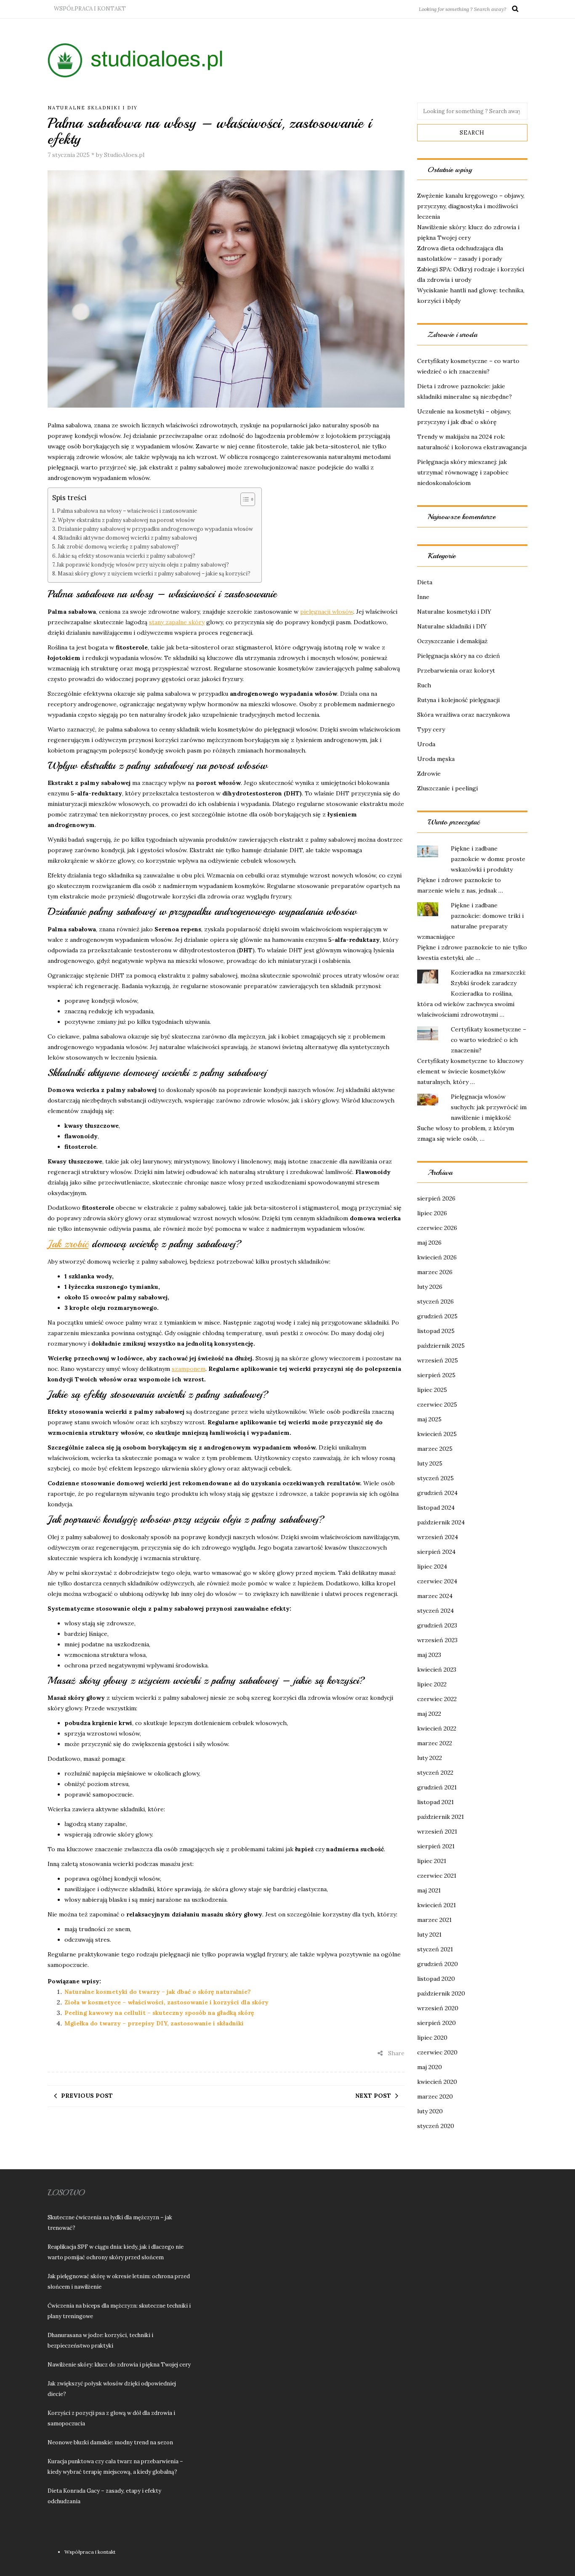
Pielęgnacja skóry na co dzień (459, 656)
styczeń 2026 (435, 1301)
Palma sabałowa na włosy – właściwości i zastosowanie (127, 511)
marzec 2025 (435, 1449)
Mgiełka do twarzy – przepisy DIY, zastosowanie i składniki (154, 2023)
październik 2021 (441, 1817)
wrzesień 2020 (438, 2008)
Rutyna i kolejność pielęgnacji (458, 700)
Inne (423, 597)
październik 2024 (441, 1522)
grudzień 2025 (437, 1316)
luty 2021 (429, 1935)
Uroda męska (436, 759)
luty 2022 (430, 1758)
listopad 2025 (436, 1331)
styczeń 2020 (436, 2126)
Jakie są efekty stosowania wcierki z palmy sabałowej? (127, 556)
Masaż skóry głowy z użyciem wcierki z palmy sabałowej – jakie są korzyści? (154, 573)
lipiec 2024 (432, 1566)
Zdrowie (429, 774)
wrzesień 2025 (438, 1360)
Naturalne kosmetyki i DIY (454, 612)
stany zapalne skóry (177, 622)
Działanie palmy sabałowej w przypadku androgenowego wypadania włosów (155, 529)
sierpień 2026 (436, 1198)
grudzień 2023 (437, 1625)
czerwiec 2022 (437, 1699)
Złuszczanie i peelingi (447, 788)
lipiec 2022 (432, 1684)
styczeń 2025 (435, 1478)
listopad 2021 (435, 1802)
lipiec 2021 (432, 1861)
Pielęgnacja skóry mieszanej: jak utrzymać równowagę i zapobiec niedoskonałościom (463, 472)
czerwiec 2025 (437, 1405)
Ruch (424, 685)
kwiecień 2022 (437, 1728)
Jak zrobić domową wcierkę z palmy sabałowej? (118, 546)
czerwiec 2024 (437, 1581)
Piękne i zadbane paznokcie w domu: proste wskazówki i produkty (488, 859)
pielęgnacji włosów (327, 612)
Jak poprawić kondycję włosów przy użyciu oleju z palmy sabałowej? (143, 564)
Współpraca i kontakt (90, 9)
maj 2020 (430, 2067)
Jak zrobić (68, 1244)
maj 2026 (429, 1243)
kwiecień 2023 (437, 1670)
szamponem (189, 1369)
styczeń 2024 (435, 1611)
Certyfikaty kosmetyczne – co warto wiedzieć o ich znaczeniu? (488, 1040)
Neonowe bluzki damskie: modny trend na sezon (110, 2442)
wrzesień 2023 (437, 1640)
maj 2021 (429, 1890)
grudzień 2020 (438, 1964)
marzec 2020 (435, 2096)
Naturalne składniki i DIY (93, 108)
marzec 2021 (434, 1920)
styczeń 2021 (435, 1949)
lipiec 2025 (432, 1390)
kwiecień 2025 (437, 1434)
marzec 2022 (435, 1743)
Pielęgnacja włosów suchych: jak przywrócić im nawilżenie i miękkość (489, 1107)
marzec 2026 (435, 1272)
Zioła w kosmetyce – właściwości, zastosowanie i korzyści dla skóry (166, 2002)
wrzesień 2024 (438, 1537)
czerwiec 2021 (437, 1876)
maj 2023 (429, 1655)
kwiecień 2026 (437, 1257)
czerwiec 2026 (437, 1228)
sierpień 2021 (436, 1846)
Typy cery (431, 729)
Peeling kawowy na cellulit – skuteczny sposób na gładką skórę (159, 2013)
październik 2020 (441, 1993)
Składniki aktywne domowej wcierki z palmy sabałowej (128, 538)
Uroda (426, 744)
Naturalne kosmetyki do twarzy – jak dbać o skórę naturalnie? (158, 1992)
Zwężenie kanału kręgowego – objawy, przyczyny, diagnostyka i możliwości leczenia (471, 206)
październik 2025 (441, 1346)
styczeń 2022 (435, 1773)
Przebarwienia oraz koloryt (456, 671)
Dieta (425, 582)
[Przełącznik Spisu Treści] (244, 499)
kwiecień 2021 (437, 1905)
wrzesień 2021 (437, 1831)
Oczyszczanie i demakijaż (452, 641)
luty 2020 (430, 2111)
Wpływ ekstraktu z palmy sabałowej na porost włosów (126, 520)
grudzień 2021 (437, 1787)
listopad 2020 (436, 1979)
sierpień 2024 (436, 1552)
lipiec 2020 (432, 2038)
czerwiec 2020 (437, 2052)
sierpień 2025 (436, 1375)
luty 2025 (430, 1463)
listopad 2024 (436, 1508)
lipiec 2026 (432, 1213)
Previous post (87, 2096)
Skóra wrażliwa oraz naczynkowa (463, 715)
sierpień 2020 (437, 2023)
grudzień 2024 (437, 1493)
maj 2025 (429, 1419)
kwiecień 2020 (437, 2082)
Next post (373, 2096)
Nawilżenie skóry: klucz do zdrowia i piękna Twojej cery (119, 2365)
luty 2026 (430, 1287)
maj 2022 (429, 1714)
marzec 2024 (435, 1596)
